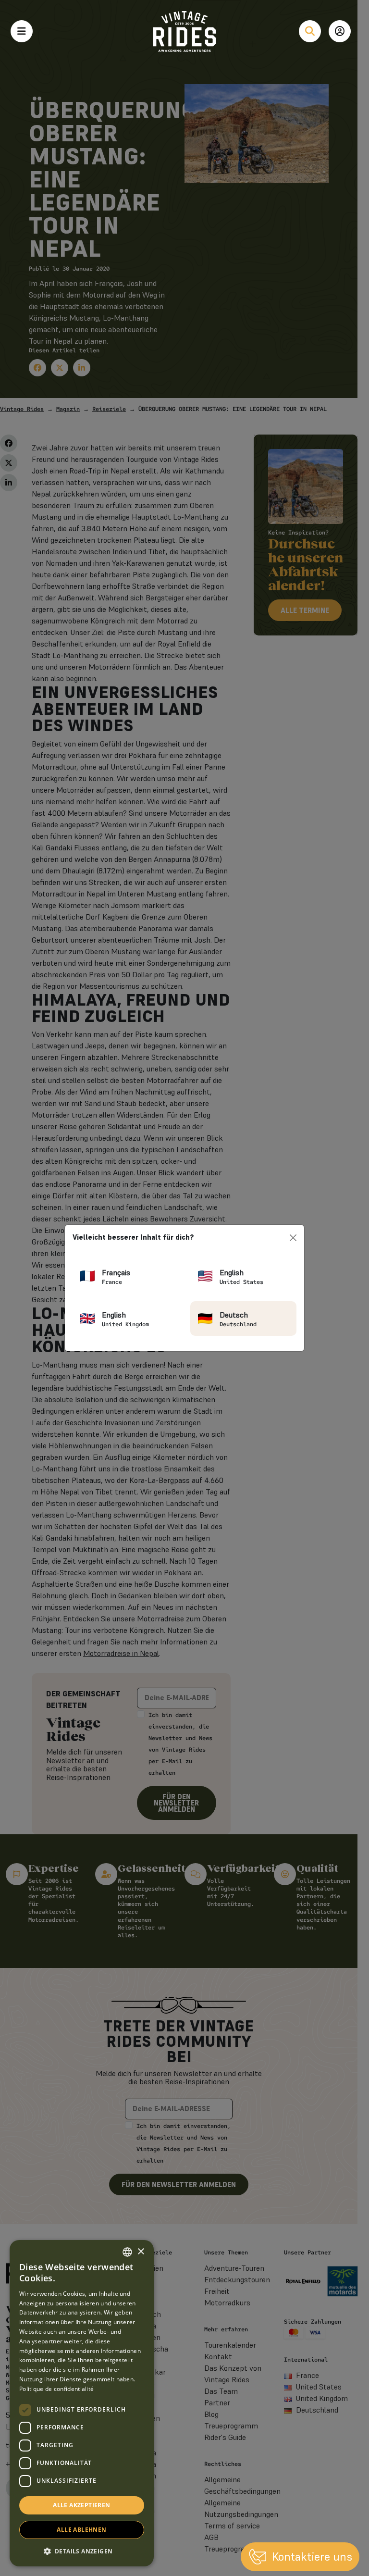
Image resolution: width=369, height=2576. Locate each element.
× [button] (141, 2252)
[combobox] (127, 2252)
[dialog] (82, 2403)
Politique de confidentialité (56, 2389)
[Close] (293, 1238)
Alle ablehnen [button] (81, 2530)
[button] (82, 2551)
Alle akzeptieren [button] (81, 2505)
